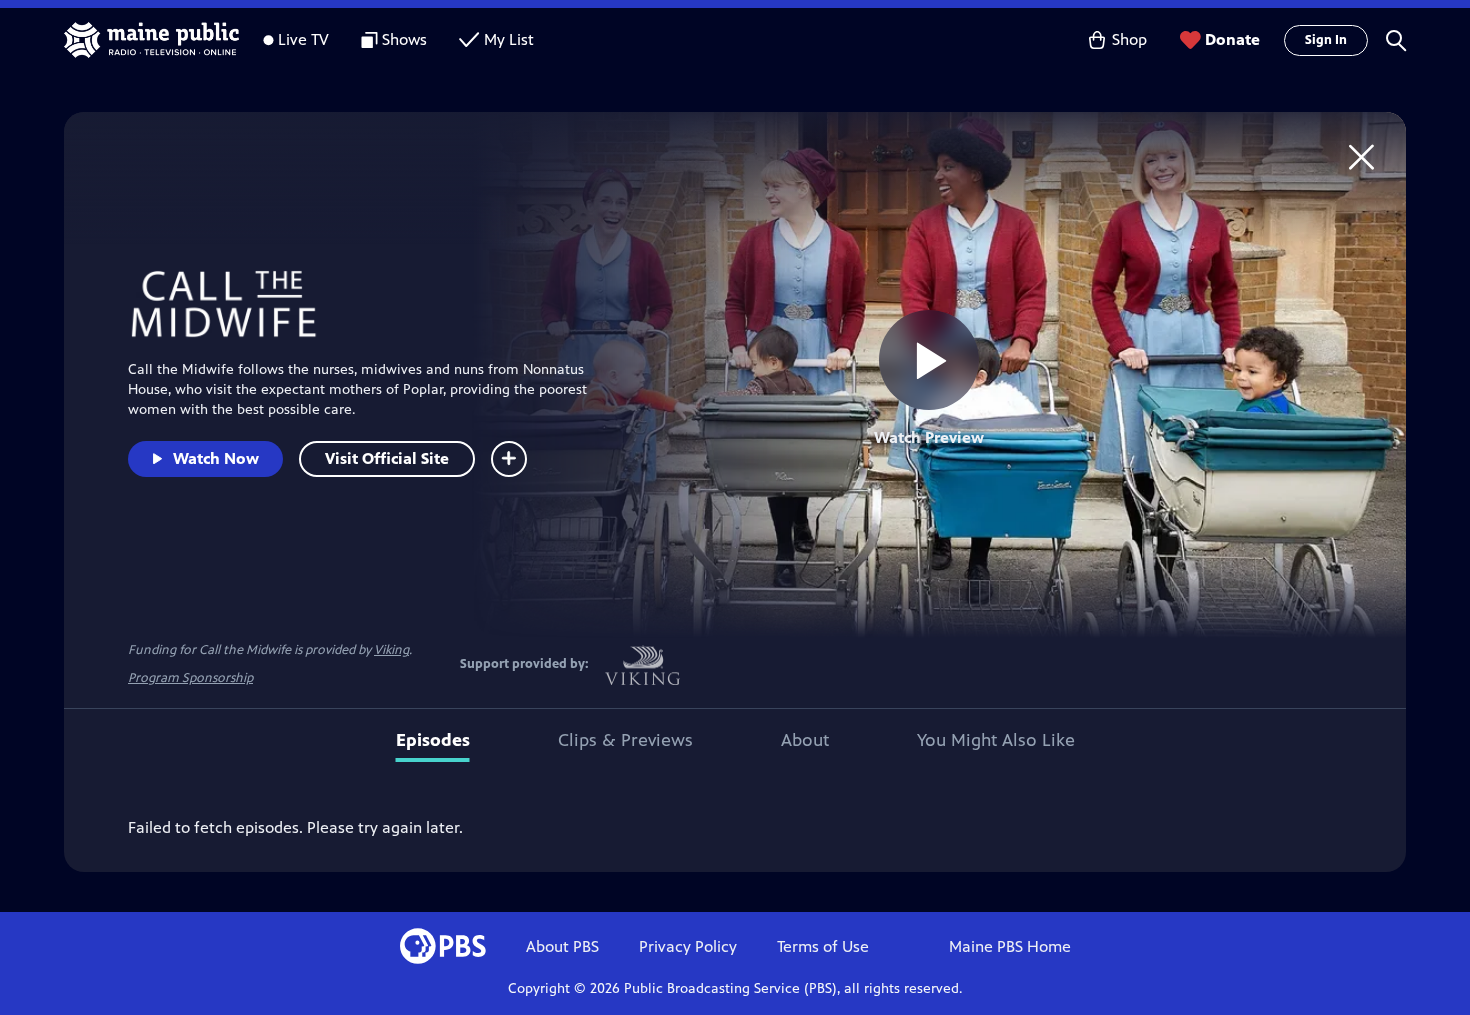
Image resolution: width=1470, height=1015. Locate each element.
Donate (1232, 39)
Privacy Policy (688, 946)
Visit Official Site (387, 458)
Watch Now (216, 458)
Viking (391, 650)
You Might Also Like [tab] (996, 740)
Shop (1129, 39)
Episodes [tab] (433, 740)
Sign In (1326, 40)
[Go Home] (1361, 156)
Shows (404, 39)
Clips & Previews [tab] (625, 740)
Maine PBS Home (1010, 946)
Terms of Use (823, 946)
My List (509, 39)
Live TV (303, 39)
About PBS (562, 946)
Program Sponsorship (190, 678)
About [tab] (805, 740)
